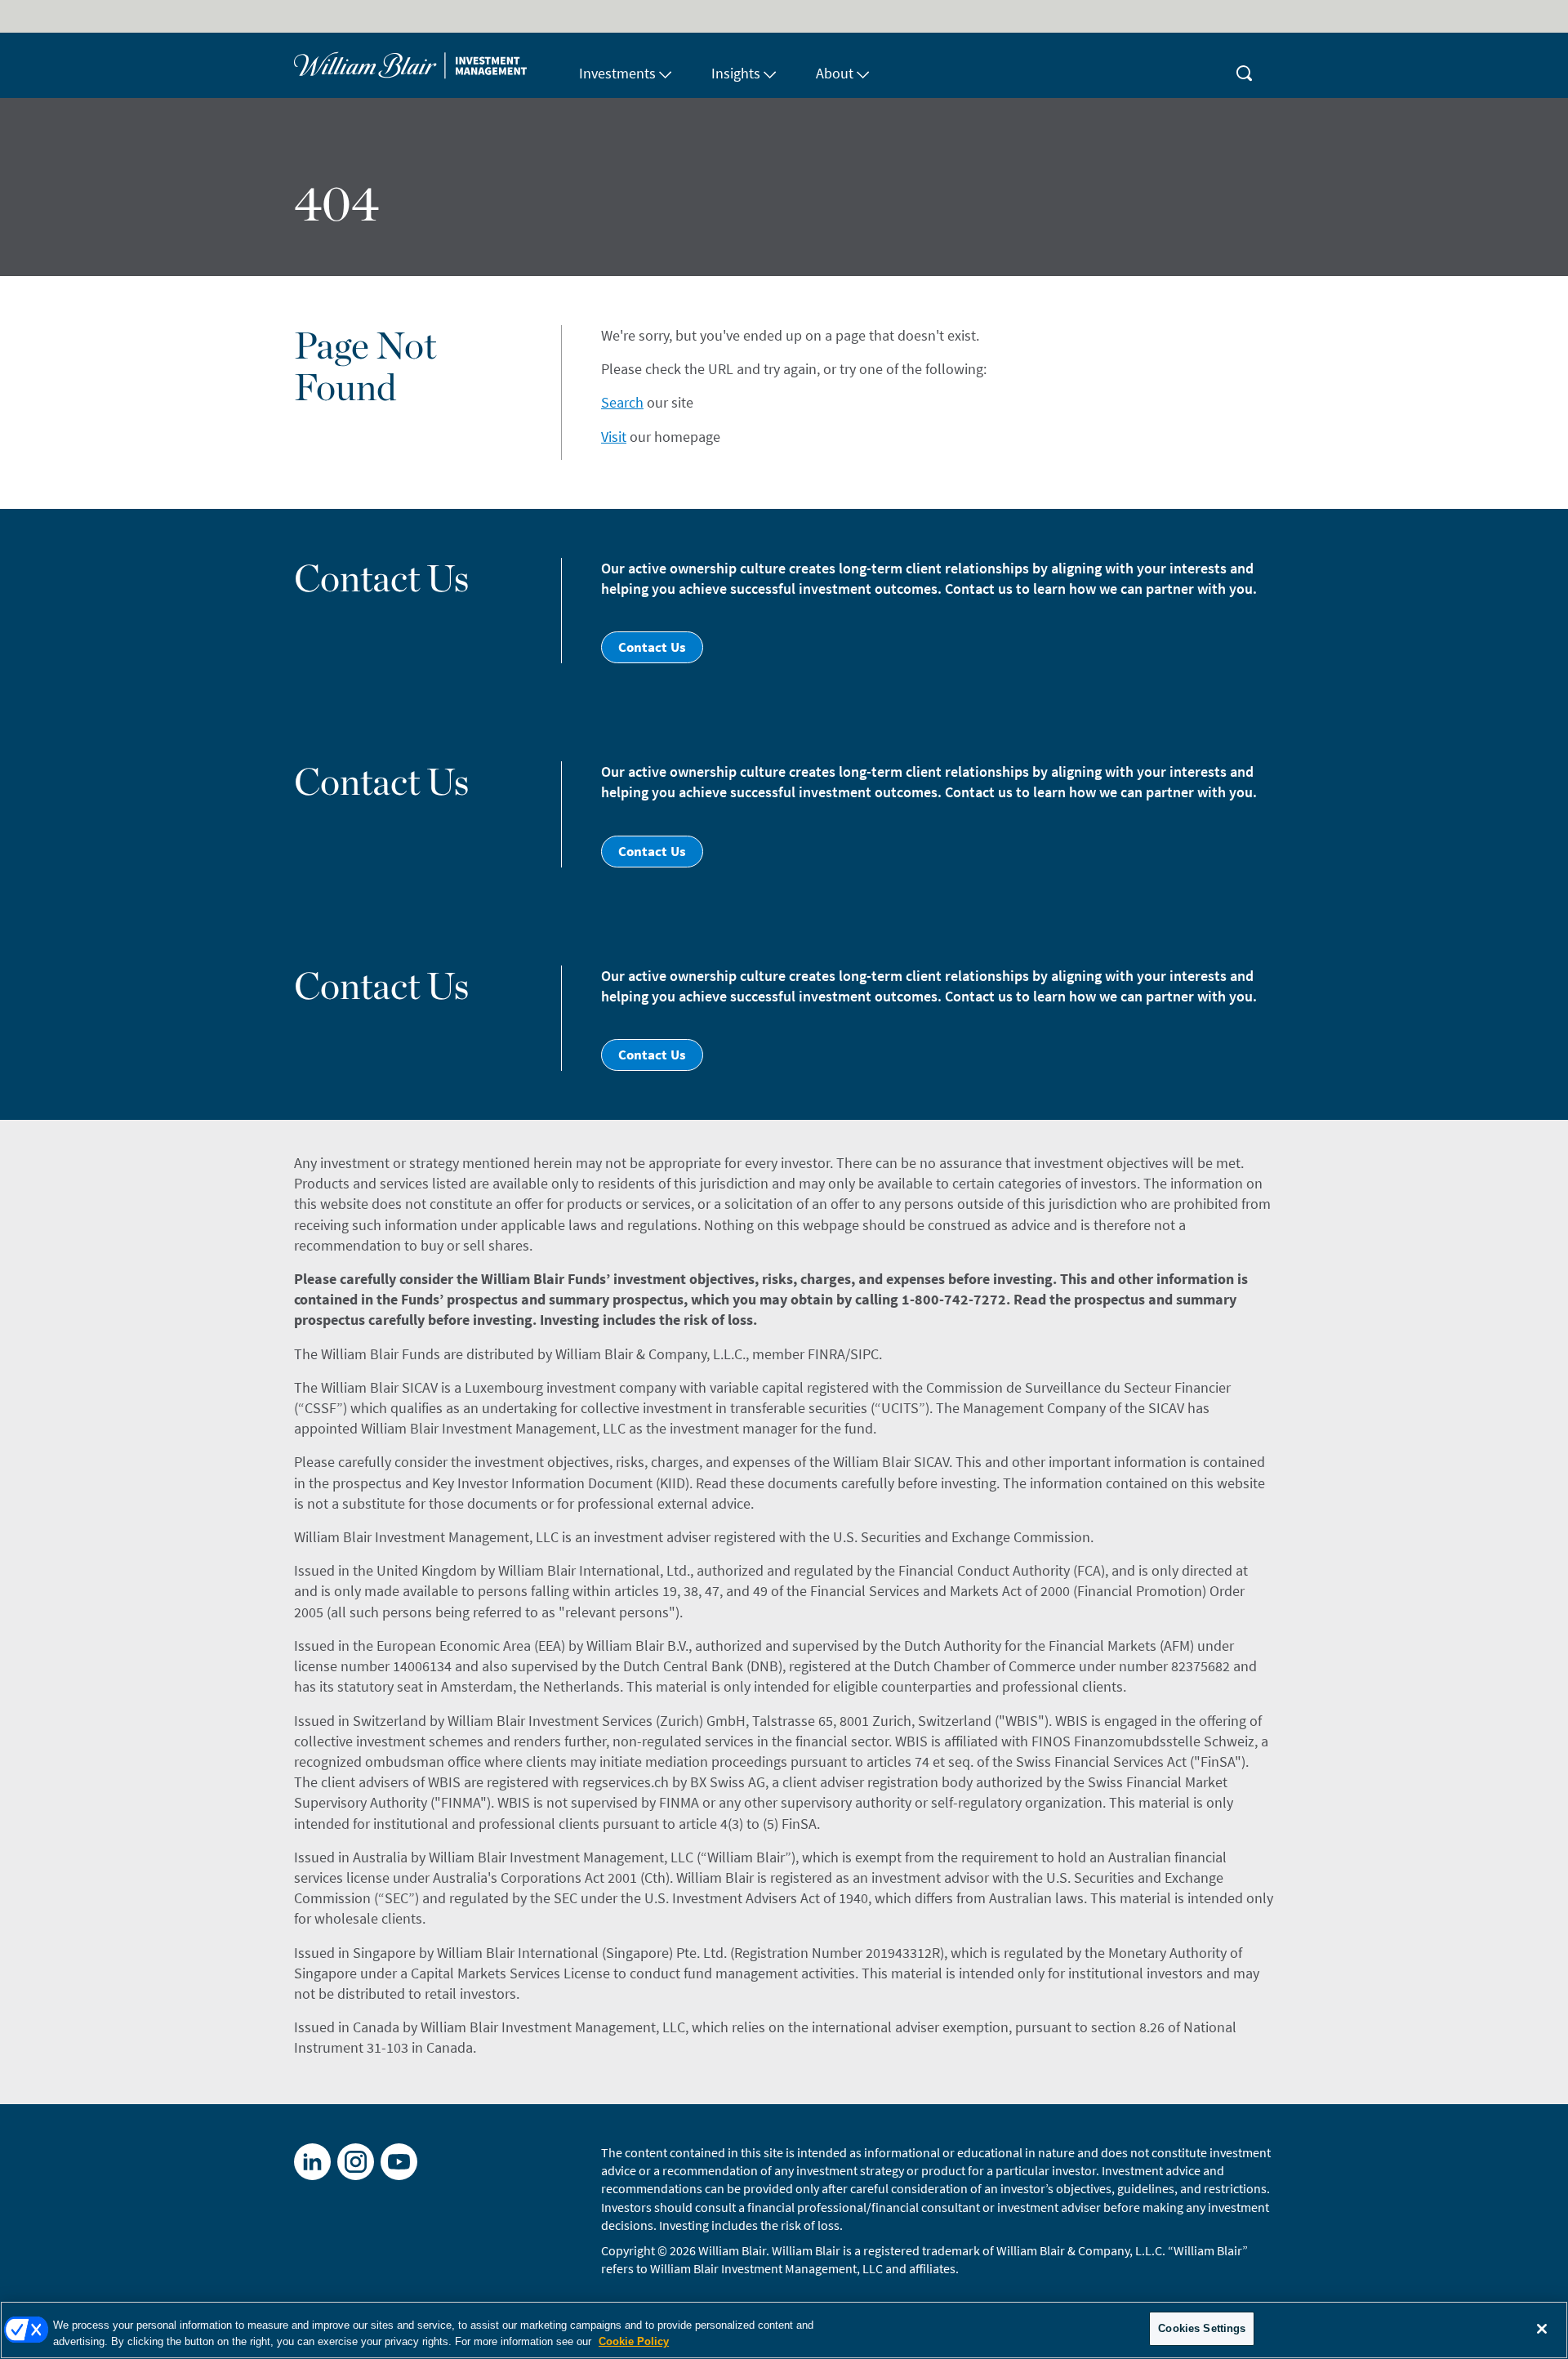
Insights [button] (736, 73)
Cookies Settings (1202, 2328)
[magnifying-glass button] (1245, 65)
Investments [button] (617, 73)
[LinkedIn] (312, 2162)
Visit (614, 437)
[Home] (427, 65)
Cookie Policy (634, 2341)
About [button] (835, 73)
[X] (356, 2162)
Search (622, 402)
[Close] (1542, 2329)
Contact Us (652, 647)
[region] (784, 2330)
